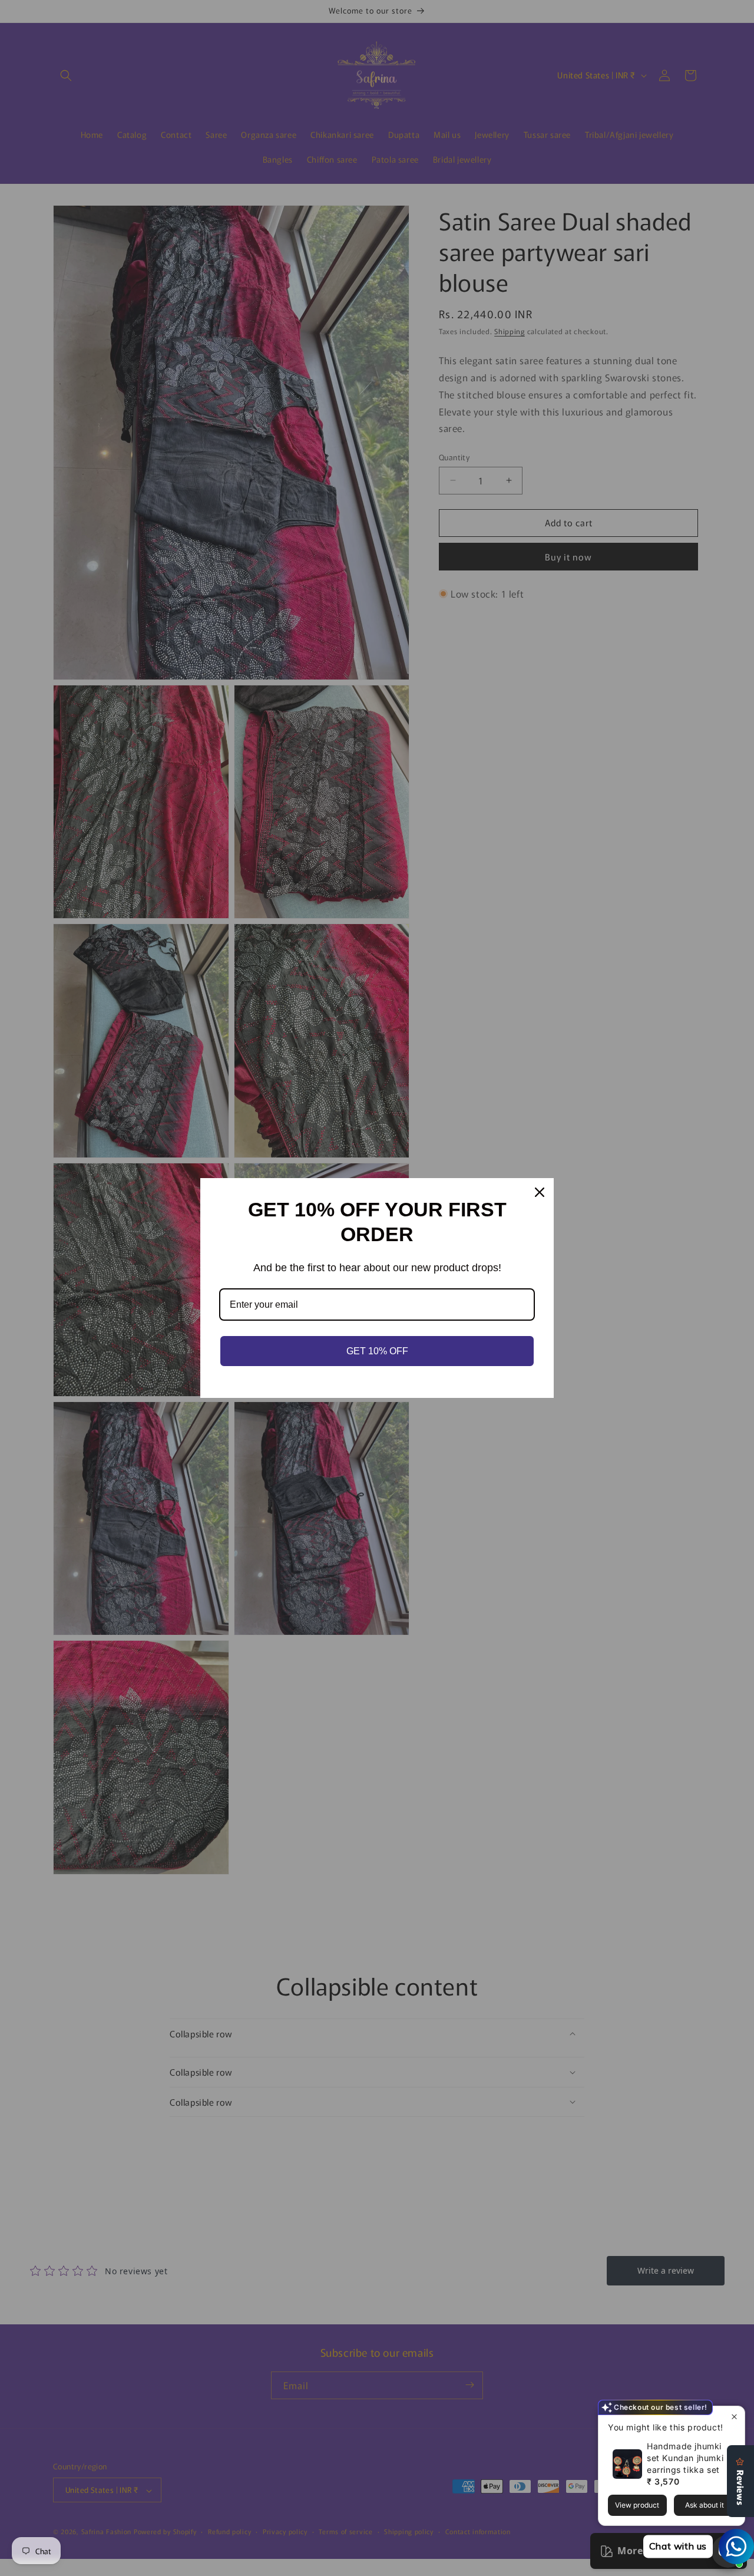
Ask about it (705, 2505)
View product (637, 2505)
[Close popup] (734, 2417)
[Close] (540, 1192)
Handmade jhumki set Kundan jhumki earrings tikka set (685, 2458)
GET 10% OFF (377, 1351)
